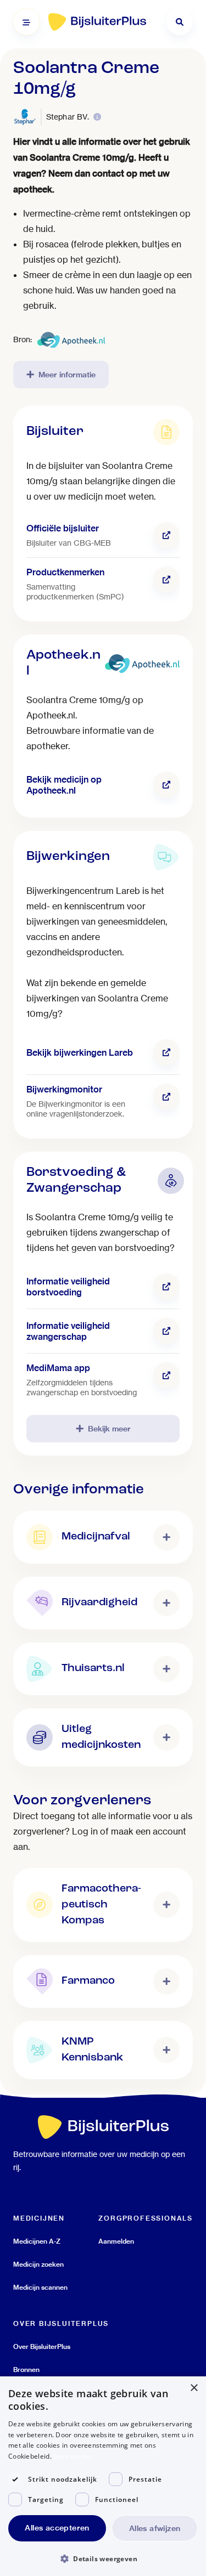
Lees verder (72, 2456)
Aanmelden (116, 2241)
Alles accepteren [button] (57, 2528)
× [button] (194, 2388)
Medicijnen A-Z (37, 2241)
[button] (103, 2558)
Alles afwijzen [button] (155, 2528)
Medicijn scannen (40, 2287)
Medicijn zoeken (38, 2264)
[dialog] (103, 2476)
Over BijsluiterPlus (42, 2346)
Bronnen (26, 2370)
